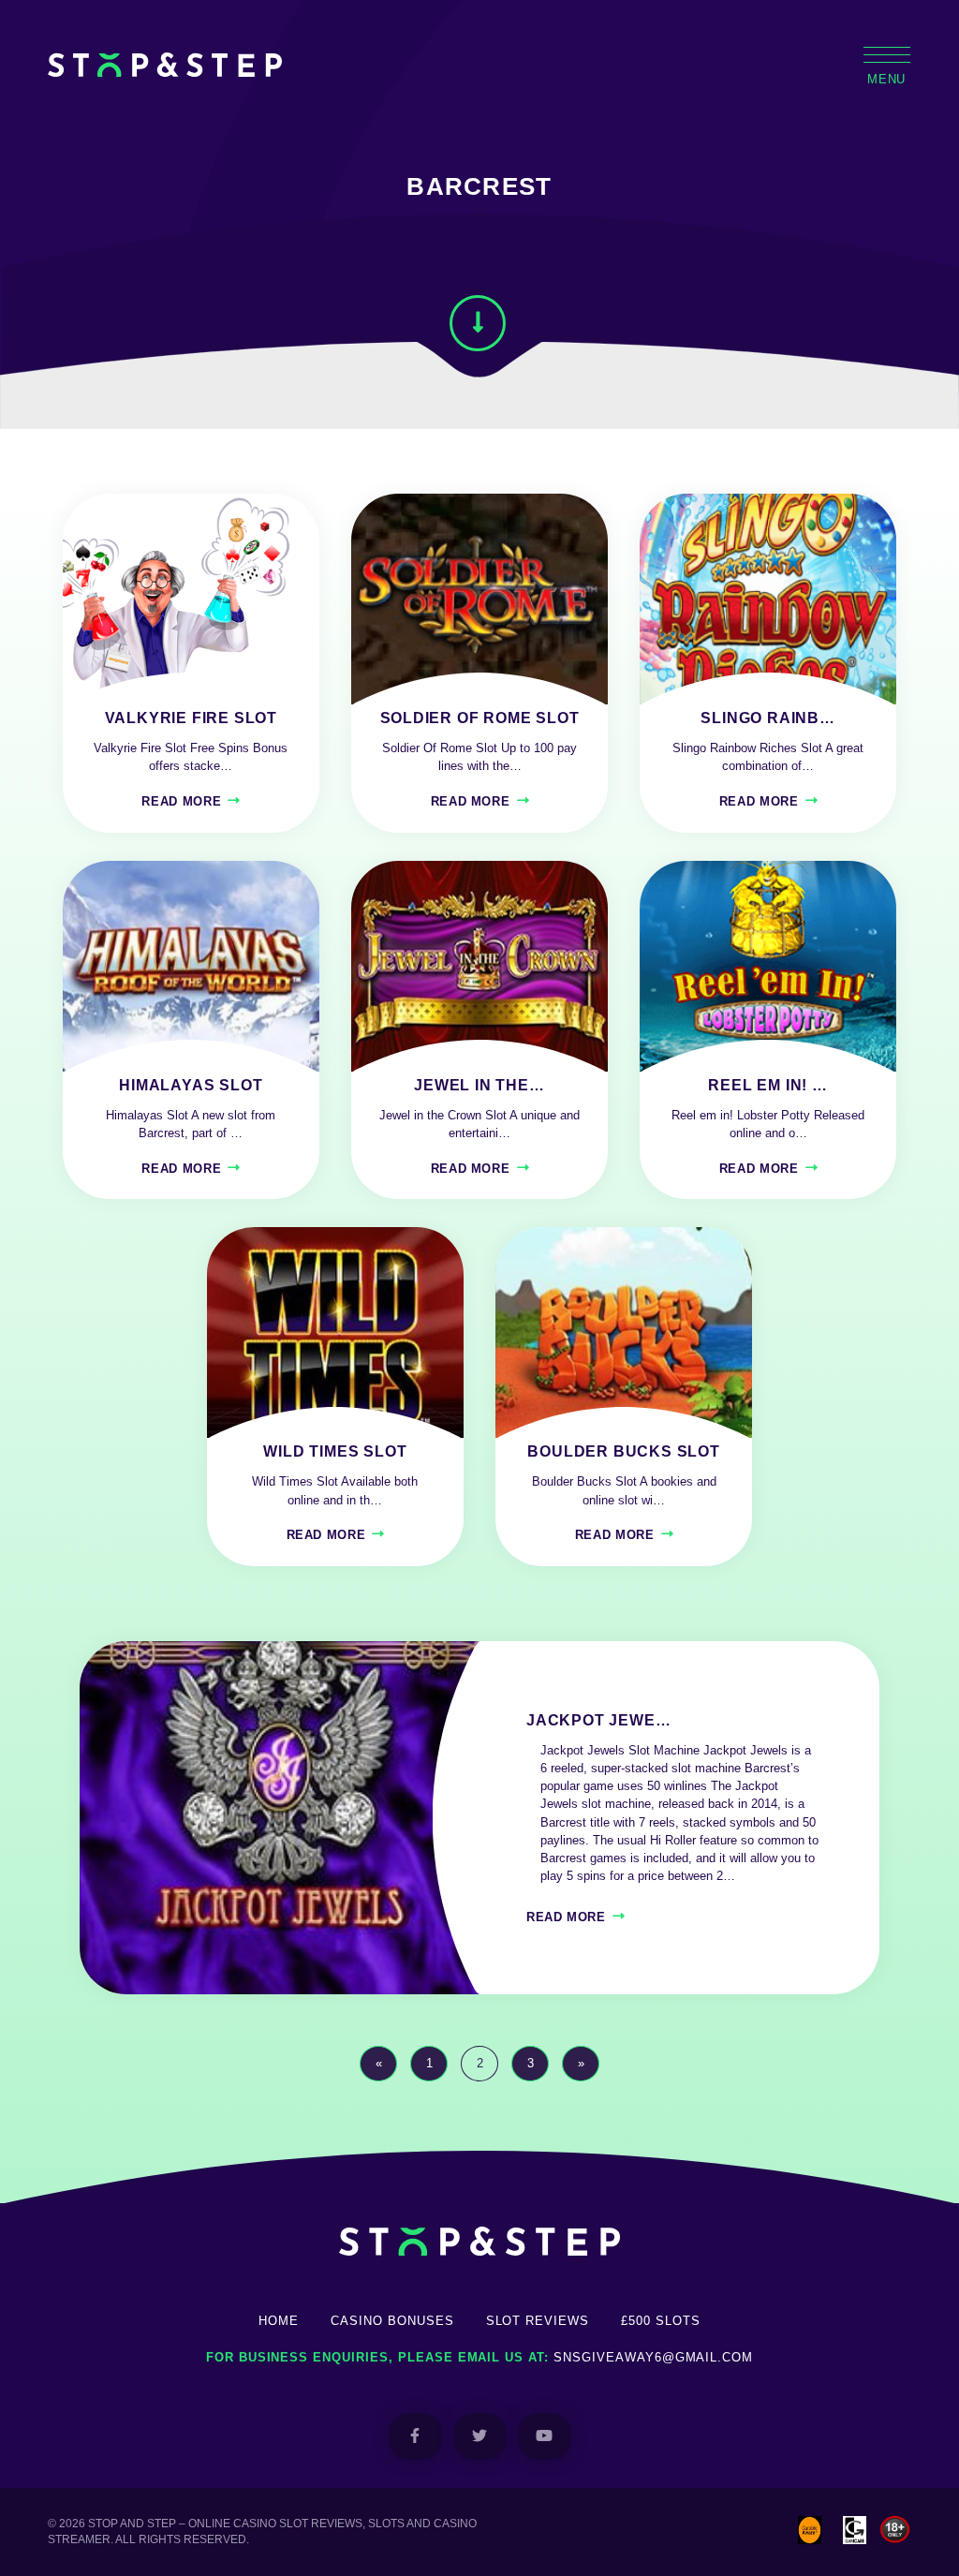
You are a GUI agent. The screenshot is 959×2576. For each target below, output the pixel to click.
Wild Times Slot (335, 1451)
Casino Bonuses (392, 2321)
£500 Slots (661, 2321)
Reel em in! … (767, 1085)
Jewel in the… (479, 1085)
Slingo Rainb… (767, 718)
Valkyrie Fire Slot (191, 718)
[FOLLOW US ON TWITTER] (480, 2437)
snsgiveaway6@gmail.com (653, 2357)
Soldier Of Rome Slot (480, 718)
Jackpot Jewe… (598, 1720)
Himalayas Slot (191, 1085)
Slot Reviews (538, 2321)
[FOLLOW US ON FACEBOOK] (415, 2437)
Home (279, 2321)
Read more (181, 801)
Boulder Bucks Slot (623, 1451)
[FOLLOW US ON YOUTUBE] (545, 2437)
